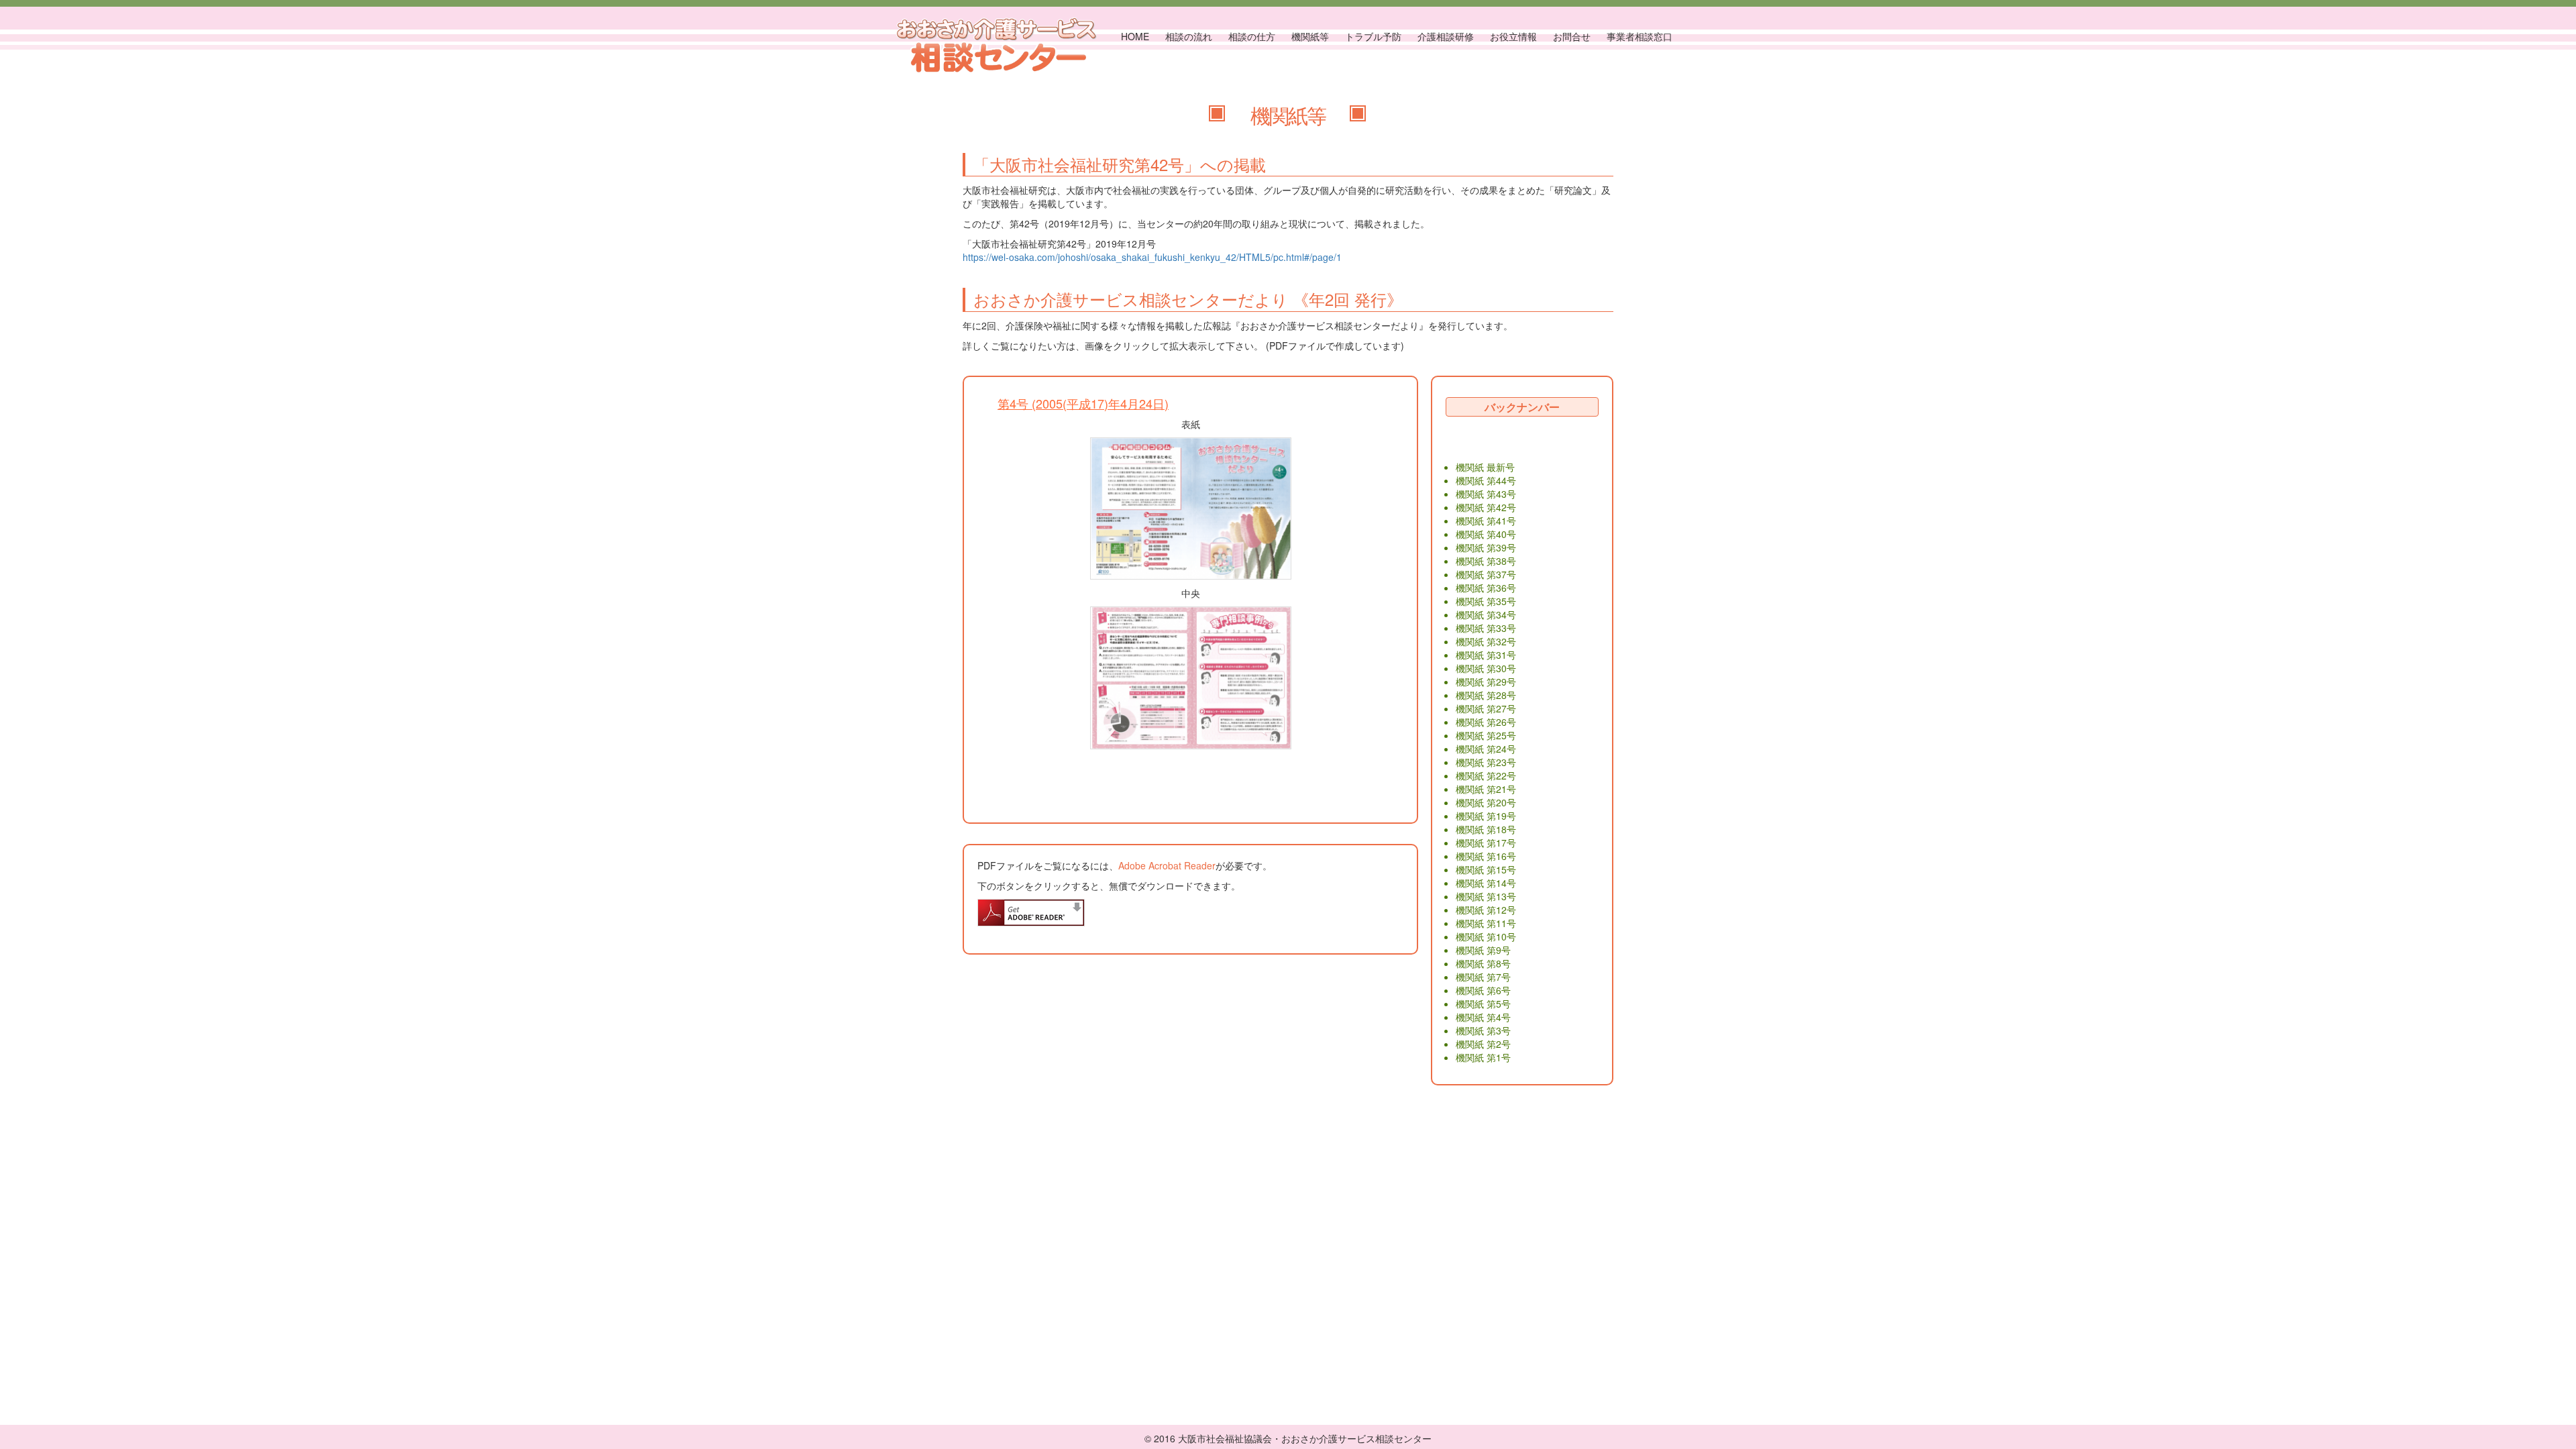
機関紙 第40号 (1486, 534)
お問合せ (1572, 36)
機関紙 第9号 (1483, 950)
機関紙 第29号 (1486, 682)
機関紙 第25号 (1486, 735)
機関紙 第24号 (1486, 749)
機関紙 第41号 (1486, 521)
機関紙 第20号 (1486, 802)
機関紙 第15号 (1486, 869)
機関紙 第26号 (1486, 722)
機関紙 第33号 (1486, 628)
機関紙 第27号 (1486, 708)
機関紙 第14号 (1486, 883)
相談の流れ (1189, 36)
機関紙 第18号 (1486, 829)
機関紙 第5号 (1483, 1004)
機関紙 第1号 (1483, 1057)
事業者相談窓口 (1640, 36)
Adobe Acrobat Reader (1167, 865)
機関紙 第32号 (1486, 641)
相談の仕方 (1252, 36)
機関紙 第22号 (1486, 775)
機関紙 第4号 (1483, 1017)
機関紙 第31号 (1486, 655)
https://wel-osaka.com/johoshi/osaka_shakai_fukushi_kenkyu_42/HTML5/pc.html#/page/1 (1152, 257)
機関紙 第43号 (1486, 494)
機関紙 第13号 (1486, 896)
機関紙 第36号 (1486, 588)
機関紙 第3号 (1483, 1030)
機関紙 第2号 (1483, 1044)
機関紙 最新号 (1485, 467)
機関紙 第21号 (1486, 789)
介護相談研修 (1446, 36)
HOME (1135, 36)
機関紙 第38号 (1486, 561)
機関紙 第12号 (1486, 910)
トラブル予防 (1373, 36)
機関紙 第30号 (1486, 668)
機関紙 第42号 (1486, 507)
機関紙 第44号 (1486, 480)
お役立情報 (1513, 36)
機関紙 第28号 (1486, 695)
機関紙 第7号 (1483, 977)
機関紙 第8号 (1483, 963)
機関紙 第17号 (1486, 843)
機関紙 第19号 (1486, 816)
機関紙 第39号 (1486, 547)
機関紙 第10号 (1486, 936)
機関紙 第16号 (1486, 856)
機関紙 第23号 (1486, 762)
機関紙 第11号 (1486, 923)
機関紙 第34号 (1486, 614)
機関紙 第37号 (1486, 574)
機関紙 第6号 (1483, 990)
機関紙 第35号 (1486, 601)
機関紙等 (1310, 36)
